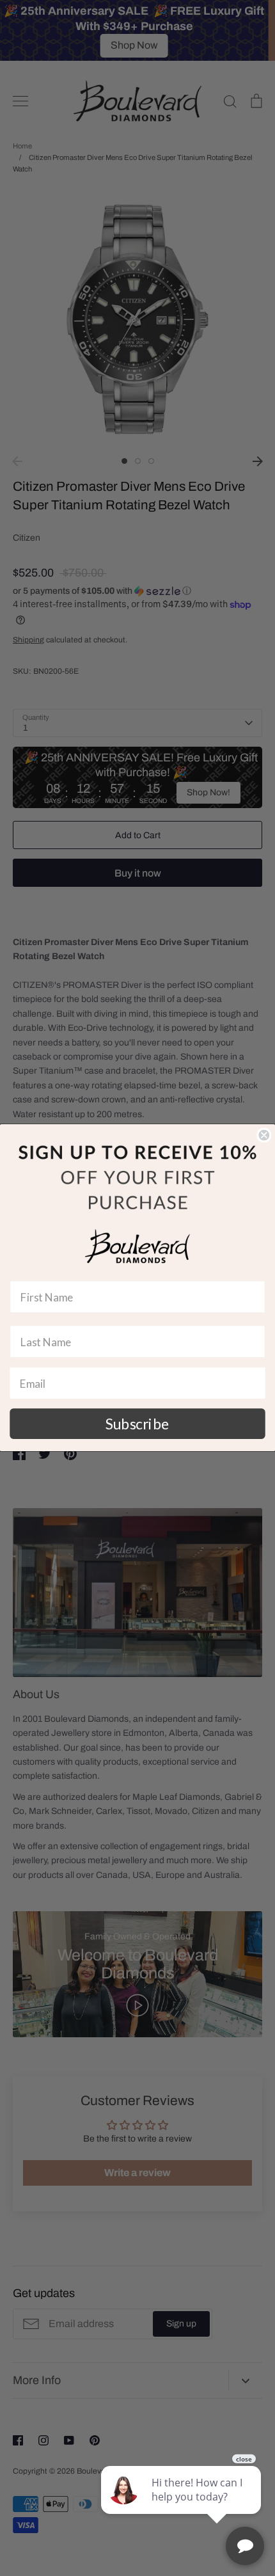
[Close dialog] (264, 1135)
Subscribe (137, 1424)
